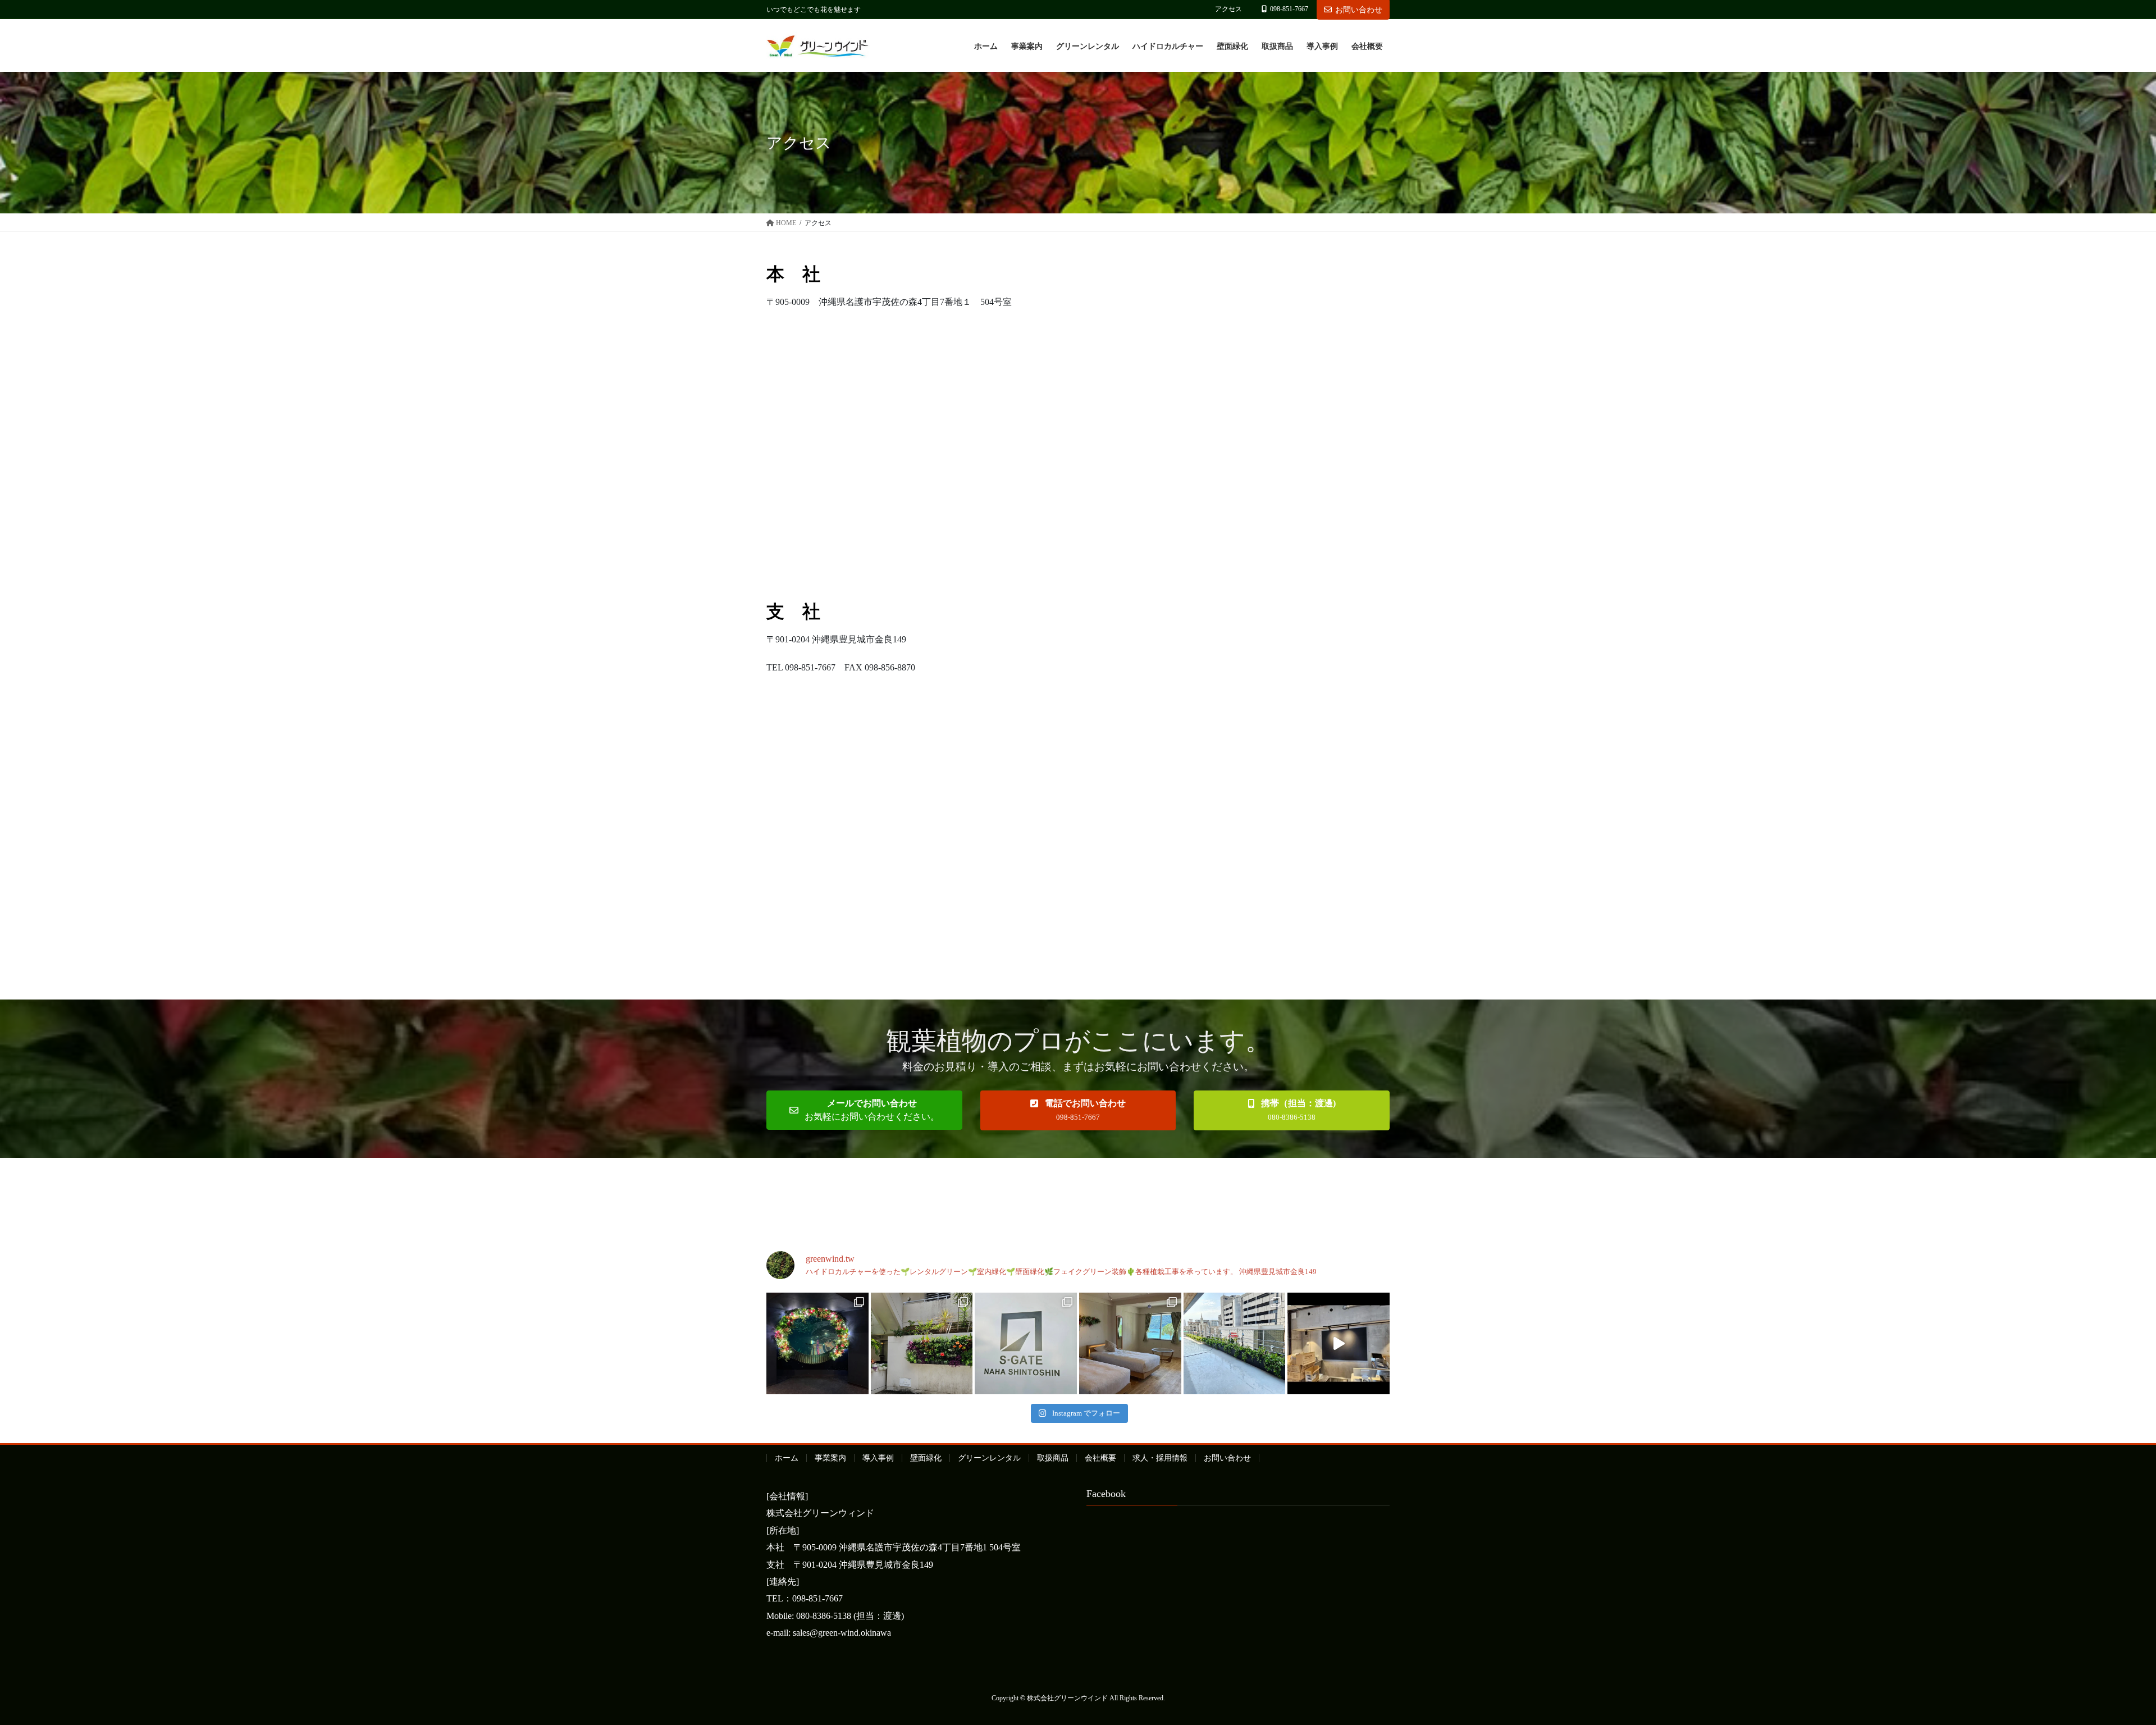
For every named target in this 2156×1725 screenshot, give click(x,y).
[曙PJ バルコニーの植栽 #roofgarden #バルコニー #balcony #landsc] (1235, 1344)
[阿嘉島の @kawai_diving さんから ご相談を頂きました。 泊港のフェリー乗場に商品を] (1130, 1344)
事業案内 (830, 1458)
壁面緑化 (926, 1458)
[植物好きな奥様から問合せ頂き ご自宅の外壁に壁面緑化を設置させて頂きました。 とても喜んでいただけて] (922, 1344)
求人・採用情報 (1160, 1458)
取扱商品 (1053, 1458)
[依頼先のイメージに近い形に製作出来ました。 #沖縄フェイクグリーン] (817, 1344)
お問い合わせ (1359, 10)
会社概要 (1100, 1458)
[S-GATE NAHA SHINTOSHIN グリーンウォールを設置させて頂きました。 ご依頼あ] (1026, 1344)
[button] (864, 1110)
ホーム (787, 1458)
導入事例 (878, 1458)
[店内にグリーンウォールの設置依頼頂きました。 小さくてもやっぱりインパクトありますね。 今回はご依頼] (1339, 1344)
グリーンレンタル (989, 1458)
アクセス (1228, 9)
